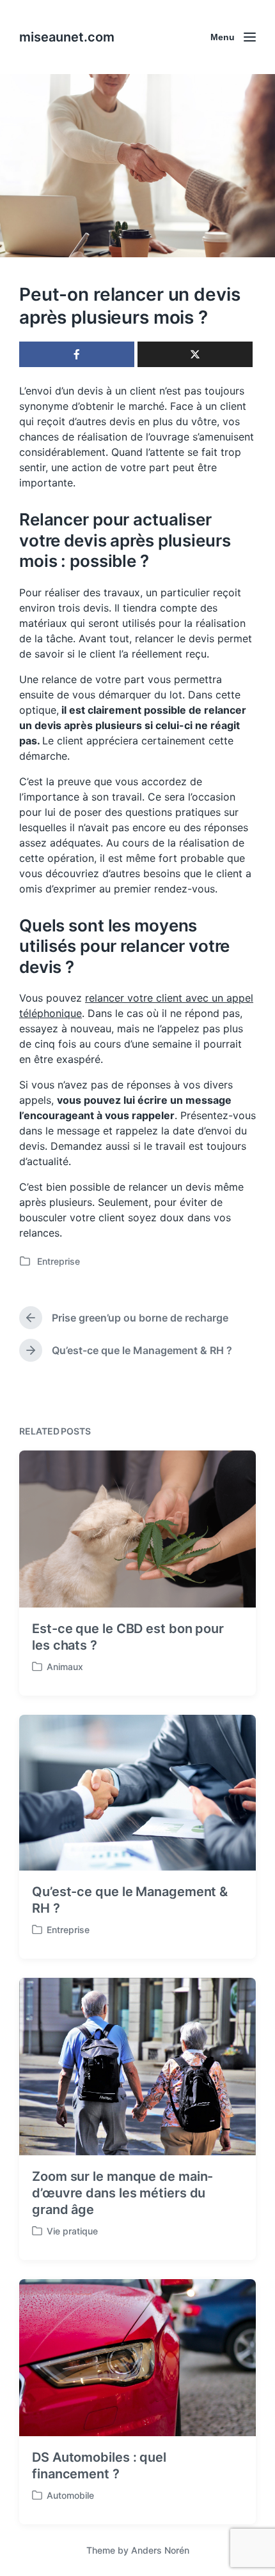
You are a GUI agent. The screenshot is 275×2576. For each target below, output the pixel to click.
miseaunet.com (67, 37)
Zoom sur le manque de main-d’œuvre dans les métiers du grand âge (122, 2193)
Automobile (70, 2495)
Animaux (65, 1667)
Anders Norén (160, 2550)
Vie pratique (72, 2231)
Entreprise (59, 1261)
